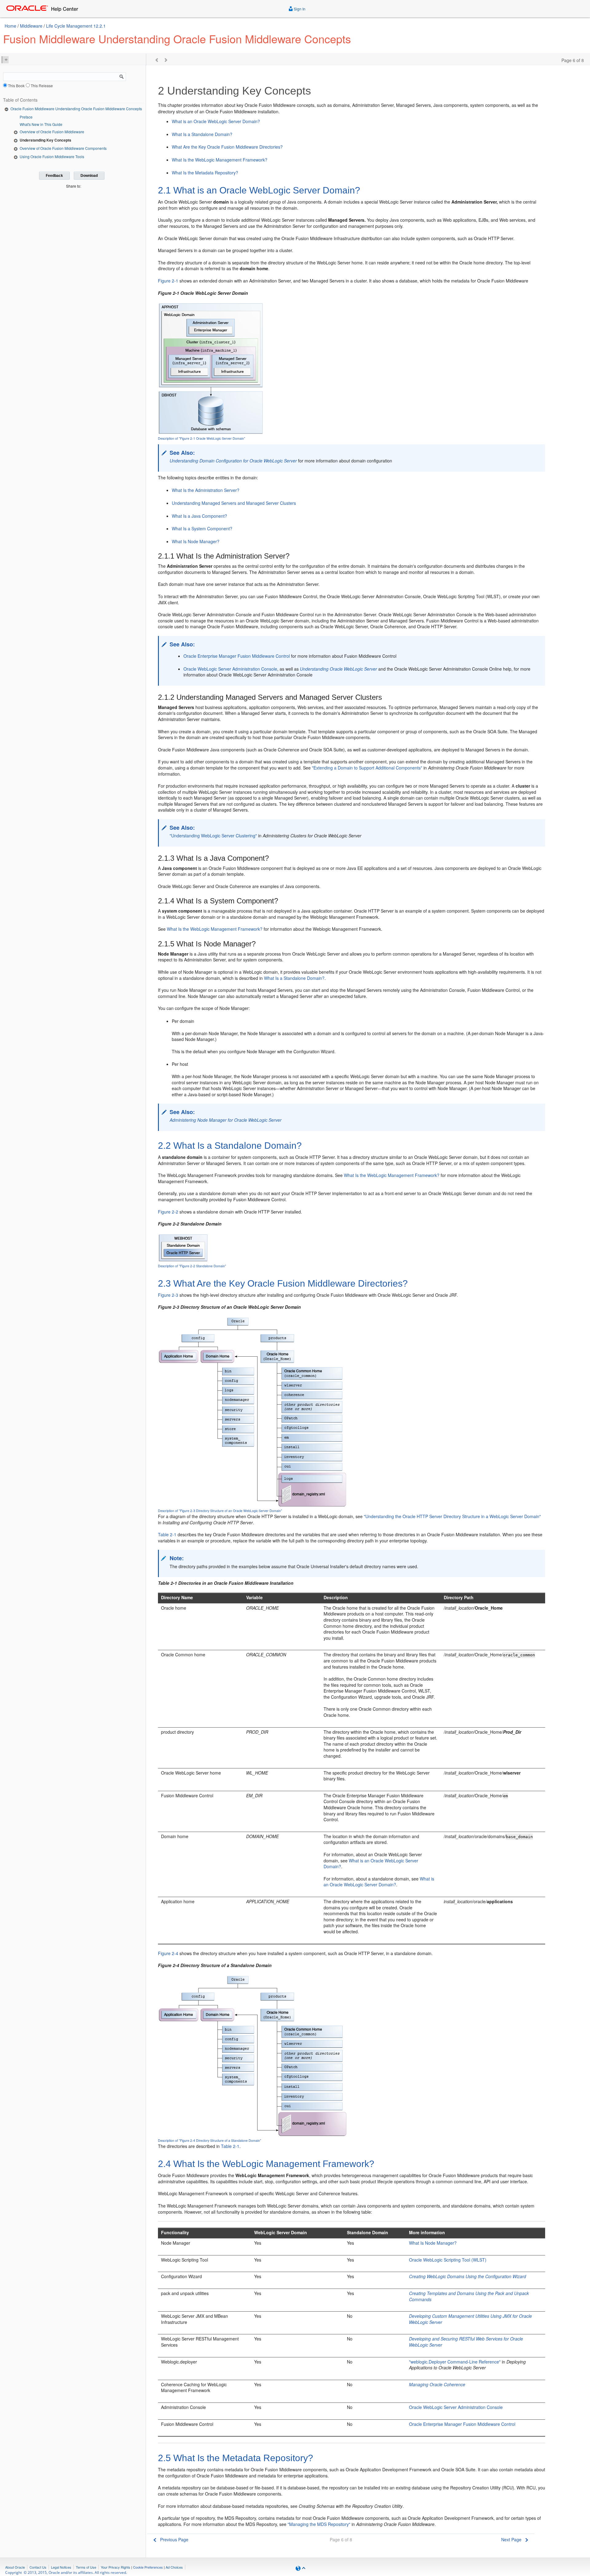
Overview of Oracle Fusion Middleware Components (63, 148)
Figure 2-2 (168, 1212)
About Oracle (15, 2567)
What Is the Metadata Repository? (205, 173)
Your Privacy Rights (116, 2567)
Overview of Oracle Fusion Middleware (52, 132)
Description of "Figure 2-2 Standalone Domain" (192, 1266)
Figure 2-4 (168, 1953)
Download (89, 176)
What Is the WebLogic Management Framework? (220, 160)
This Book (16, 86)
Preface (26, 117)
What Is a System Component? (202, 528)
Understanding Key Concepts (45, 140)
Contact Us (38, 2567)
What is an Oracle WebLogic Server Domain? (216, 121)
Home (10, 26)
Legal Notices (61, 2567)
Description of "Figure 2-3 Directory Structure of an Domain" (220, 1511)
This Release (42, 86)
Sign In (299, 9)
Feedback (54, 176)
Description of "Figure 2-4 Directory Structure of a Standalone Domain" (210, 2140)
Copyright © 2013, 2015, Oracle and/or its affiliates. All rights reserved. (66, 2572)
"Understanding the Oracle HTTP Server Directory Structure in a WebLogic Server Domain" (452, 1516)
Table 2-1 (167, 1534)
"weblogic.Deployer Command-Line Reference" (455, 2362)
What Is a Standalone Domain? (202, 134)
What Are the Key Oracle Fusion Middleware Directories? (227, 147)
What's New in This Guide (41, 124)
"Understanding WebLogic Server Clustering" (213, 836)
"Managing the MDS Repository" (319, 2524)
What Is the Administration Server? (206, 490)
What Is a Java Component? (199, 516)
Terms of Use (86, 2567)
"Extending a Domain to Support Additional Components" (367, 768)
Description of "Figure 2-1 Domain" (202, 438)
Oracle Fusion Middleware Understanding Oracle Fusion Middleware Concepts (76, 109)
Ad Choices (174, 2567)
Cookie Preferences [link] (148, 2567)
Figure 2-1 (168, 281)
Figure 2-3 (168, 1295)
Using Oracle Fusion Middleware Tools (52, 156)
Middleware (31, 26)
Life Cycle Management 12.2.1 (76, 26)
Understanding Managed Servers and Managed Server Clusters (234, 503)
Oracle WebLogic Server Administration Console (230, 669)
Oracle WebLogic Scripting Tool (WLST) (448, 2260)
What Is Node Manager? (196, 541)
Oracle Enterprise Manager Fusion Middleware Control (237, 656)
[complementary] (148, 2567)
